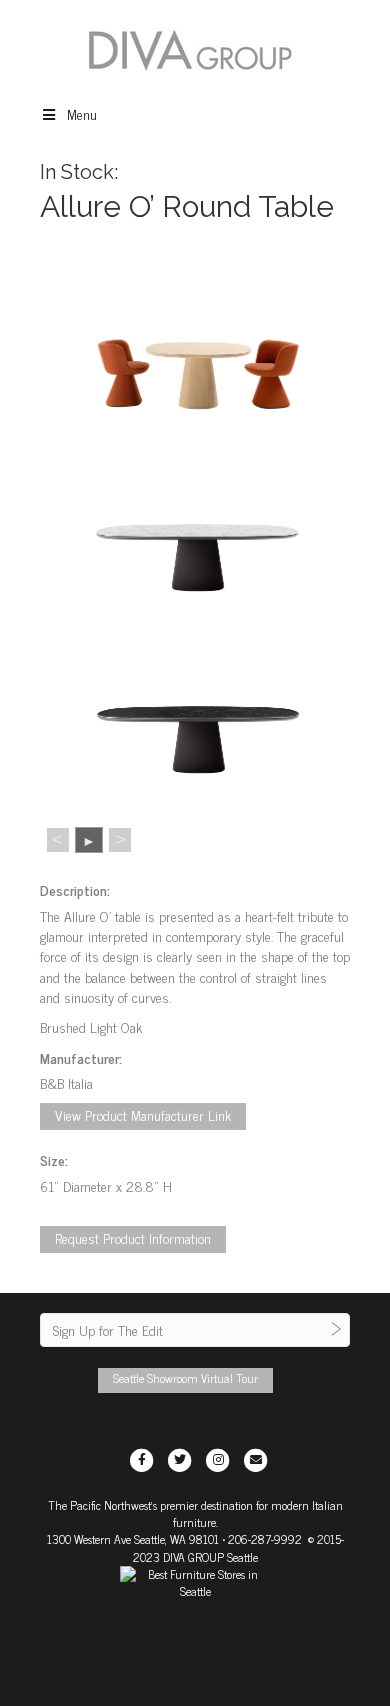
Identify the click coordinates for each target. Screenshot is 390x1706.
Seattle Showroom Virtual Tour (185, 1378)
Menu (82, 113)
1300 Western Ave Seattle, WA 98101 (133, 1539)
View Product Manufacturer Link (143, 1114)
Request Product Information (133, 1237)
